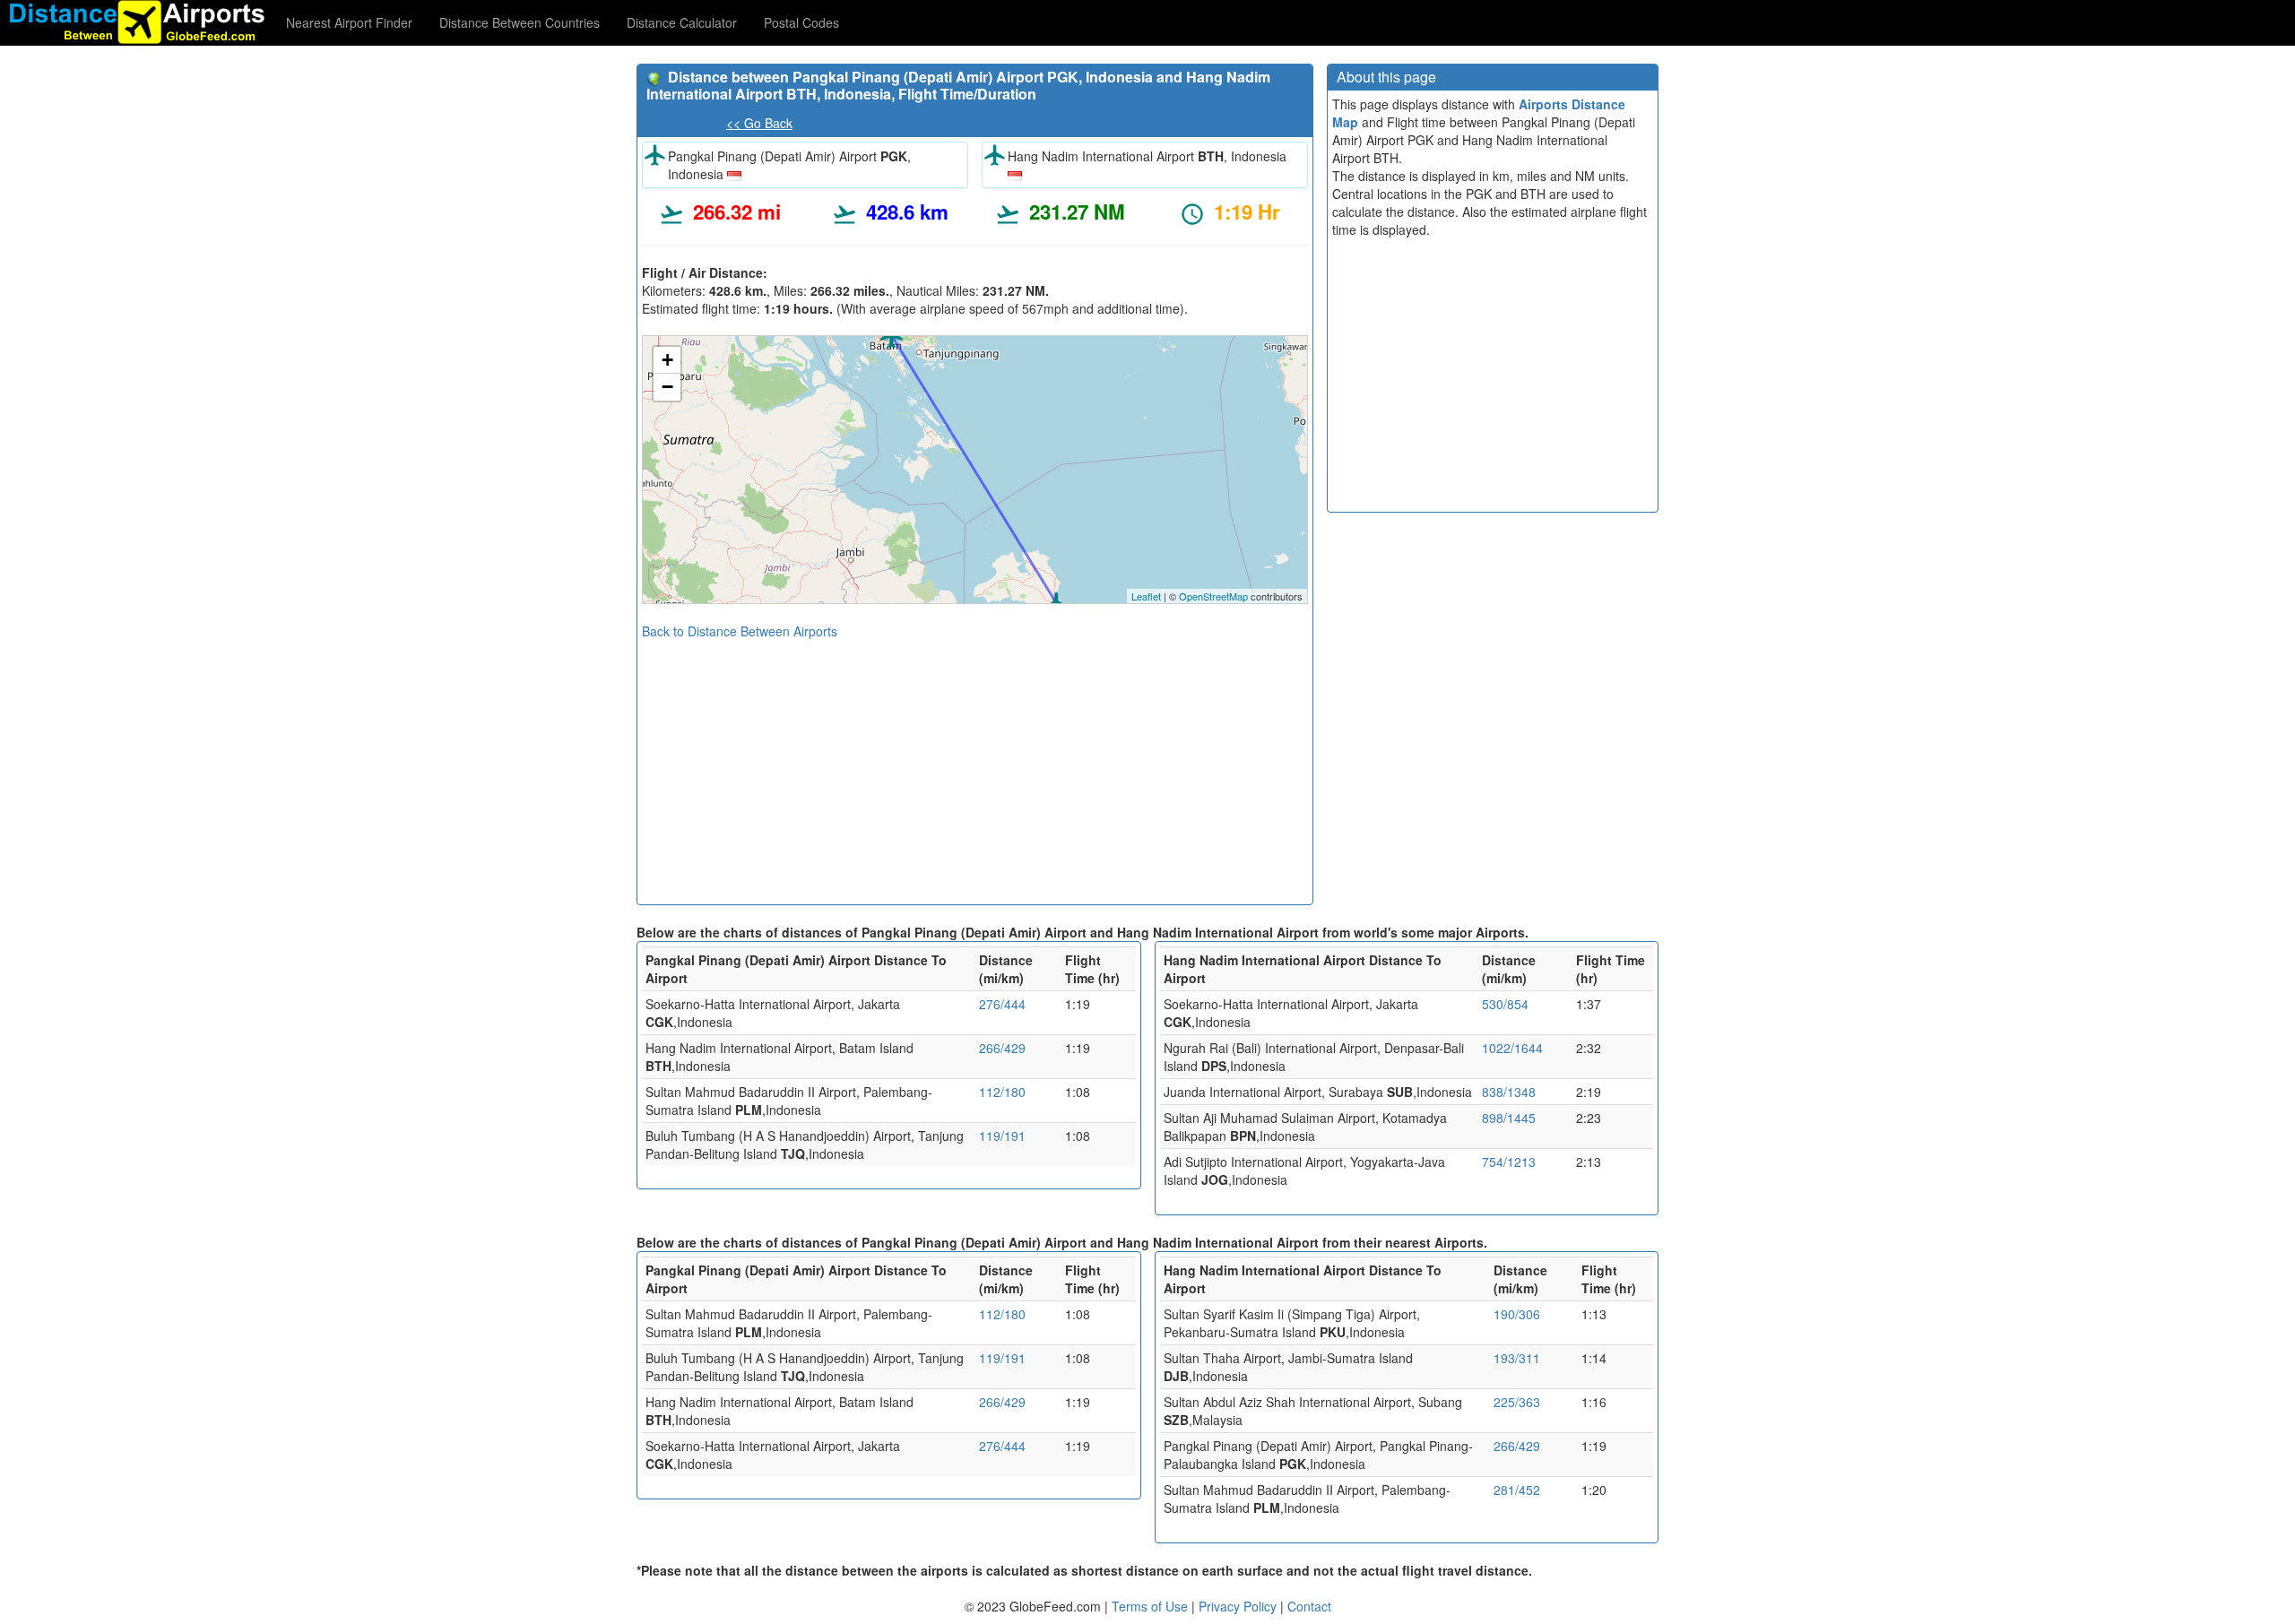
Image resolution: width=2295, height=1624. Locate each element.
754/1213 (1509, 1162)
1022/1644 (1512, 1048)
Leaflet (1146, 596)
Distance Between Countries (520, 22)
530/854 (1505, 1004)
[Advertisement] (975, 765)
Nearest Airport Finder (349, 22)
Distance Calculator (682, 22)
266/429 (1002, 1048)
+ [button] (667, 360)
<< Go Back (759, 123)
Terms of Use (1152, 1606)
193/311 (1517, 1358)
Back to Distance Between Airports (740, 631)
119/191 (1002, 1136)
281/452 (1517, 1490)
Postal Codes (801, 22)
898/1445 (1509, 1118)
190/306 (1517, 1314)
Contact (1309, 1606)
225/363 (1517, 1402)
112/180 (1002, 1092)
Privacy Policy (1239, 1606)
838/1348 (1509, 1092)
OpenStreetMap (1213, 596)
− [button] (667, 387)
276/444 (1002, 1004)
